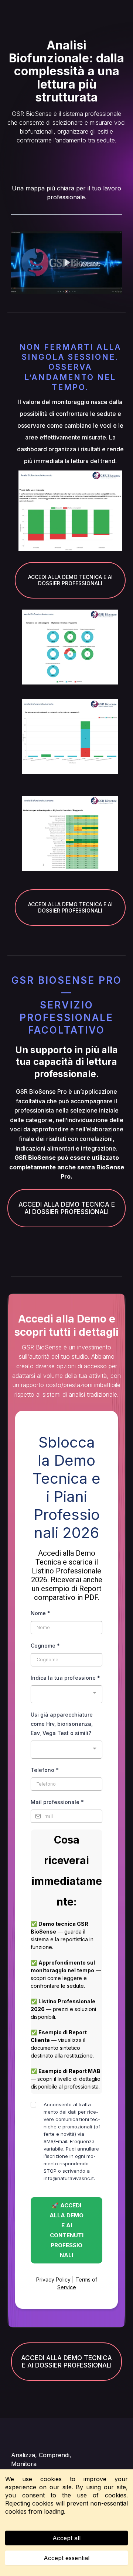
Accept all (66, 2538)
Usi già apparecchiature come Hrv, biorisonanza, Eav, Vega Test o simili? (62, 1724)
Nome (40, 1613)
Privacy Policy (53, 2280)
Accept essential (66, 2558)
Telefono (45, 1770)
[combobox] (66, 1694)
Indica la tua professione (65, 1678)
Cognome (45, 1646)
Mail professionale (57, 1802)
